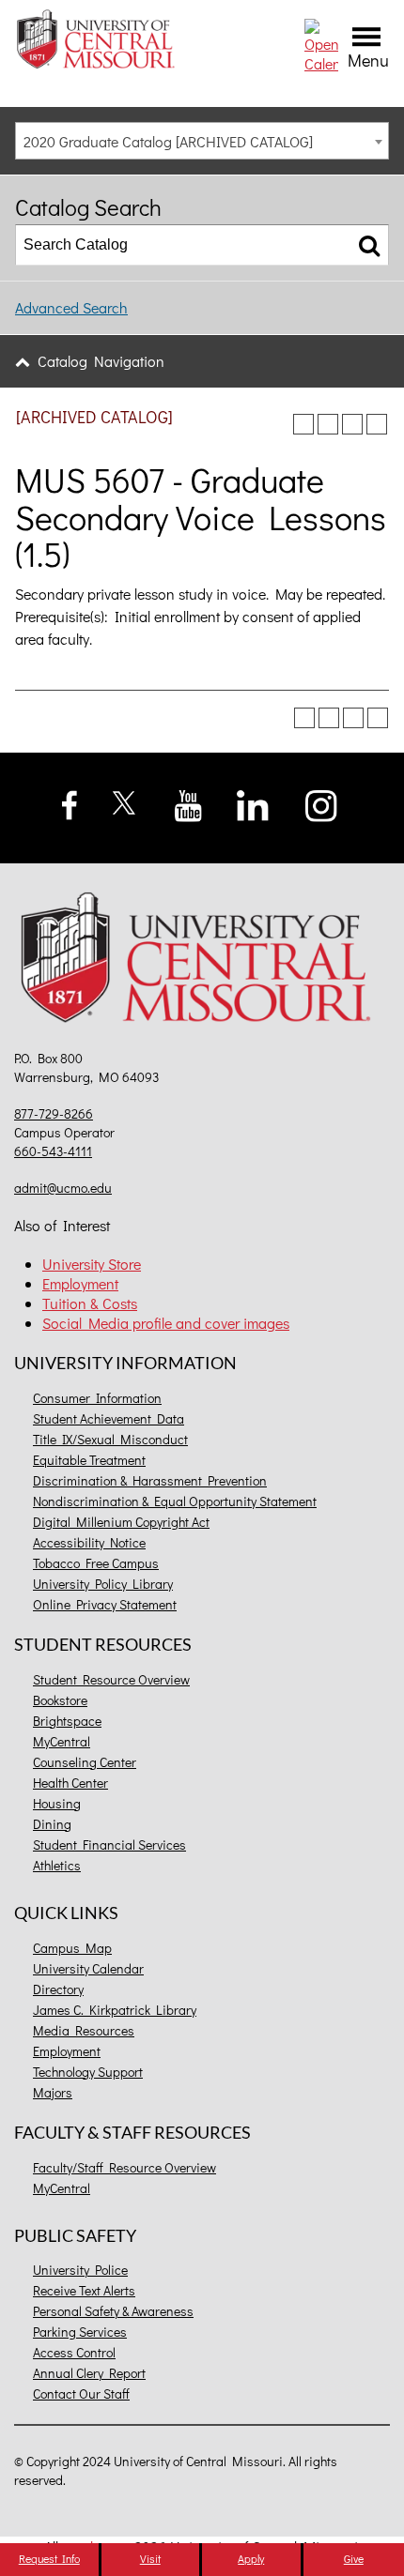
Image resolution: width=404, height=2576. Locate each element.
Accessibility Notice (89, 1542)
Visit (150, 2558)
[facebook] (70, 803)
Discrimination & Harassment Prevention (150, 1480)
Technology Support (88, 2072)
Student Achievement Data (109, 1418)
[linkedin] (252, 803)
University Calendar (88, 1968)
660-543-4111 (53, 1151)
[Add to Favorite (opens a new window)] (303, 424)
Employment (80, 1283)
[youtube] (188, 804)
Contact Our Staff (81, 2393)
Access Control (74, 2352)
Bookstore (60, 1700)
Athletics (57, 1865)
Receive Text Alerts (84, 2290)
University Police (80, 2270)
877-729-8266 (54, 1113)
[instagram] (322, 803)
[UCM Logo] (202, 961)
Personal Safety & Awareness (113, 2311)
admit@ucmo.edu (63, 1188)
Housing (57, 1803)
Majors (53, 2092)
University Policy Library (103, 1584)
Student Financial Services (109, 1844)
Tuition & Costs (90, 1303)
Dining (52, 1824)
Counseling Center (85, 1762)
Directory (58, 1989)
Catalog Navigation (101, 361)
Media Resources (84, 2030)
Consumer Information (97, 1398)
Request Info (49, 2558)
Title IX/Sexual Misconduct (110, 1439)
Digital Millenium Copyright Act (121, 1522)
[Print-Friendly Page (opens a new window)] (352, 424)
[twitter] (124, 800)
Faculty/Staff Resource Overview (124, 2167)
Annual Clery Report (89, 2373)
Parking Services (80, 2332)
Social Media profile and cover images (166, 1323)
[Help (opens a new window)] (377, 424)
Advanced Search (71, 307)
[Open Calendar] (321, 44)
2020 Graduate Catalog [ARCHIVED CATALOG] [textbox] (168, 141)
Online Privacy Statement (105, 1604)
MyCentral (62, 1741)
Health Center (70, 1783)
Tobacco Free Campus (96, 1563)
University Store (92, 1264)
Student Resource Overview (111, 1679)
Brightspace (67, 1721)
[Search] (369, 245)
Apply (251, 2558)
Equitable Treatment (89, 1460)
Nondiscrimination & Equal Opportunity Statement (175, 1501)
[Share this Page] (328, 424)
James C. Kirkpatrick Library (115, 2010)
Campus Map (72, 1948)
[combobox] (202, 141)
